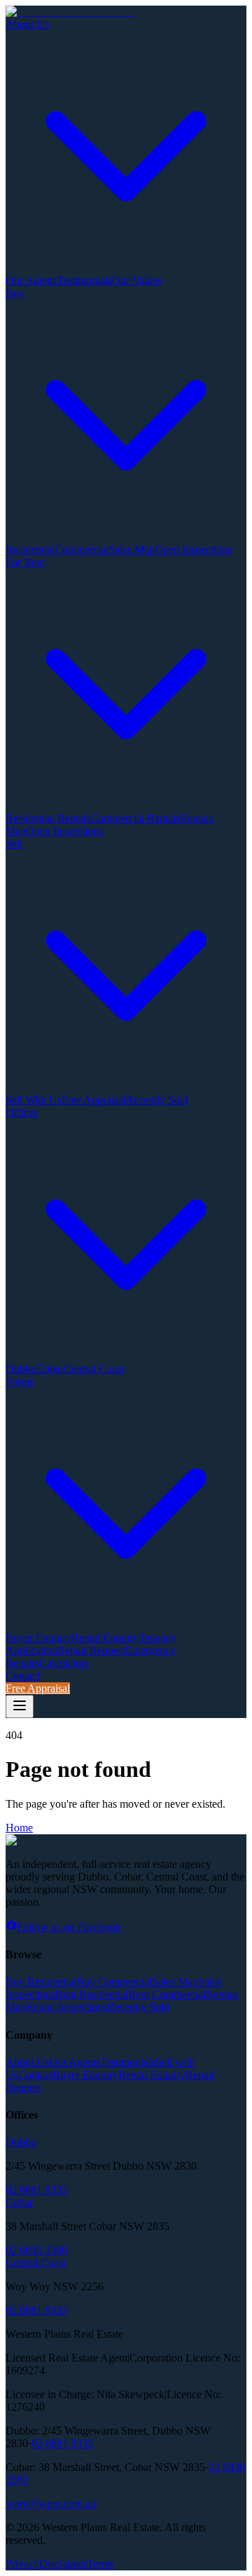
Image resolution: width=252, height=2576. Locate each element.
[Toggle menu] (20, 1706)
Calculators (64, 1663)
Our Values (137, 281)
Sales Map (132, 549)
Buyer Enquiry (38, 1638)
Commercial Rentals (135, 818)
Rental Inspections (66, 2007)
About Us (27, 2062)
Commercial (82, 549)
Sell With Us (34, 1100)
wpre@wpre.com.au (51, 2504)
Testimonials (84, 281)
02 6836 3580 (36, 2250)
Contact (23, 1676)
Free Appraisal (94, 1100)
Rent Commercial (167, 1994)
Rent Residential (92, 1994)
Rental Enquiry (105, 1638)
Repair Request (91, 1650)
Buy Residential (41, 1982)
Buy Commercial (114, 1982)
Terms (100, 2564)
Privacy (22, 2564)
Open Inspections (193, 549)
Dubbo (21, 1369)
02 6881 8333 (36, 2190)
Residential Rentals (48, 818)
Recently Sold (157, 1100)
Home (19, 1828)
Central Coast (94, 1369)
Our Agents (31, 281)
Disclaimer (63, 2564)
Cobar (50, 1369)
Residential (30, 549)
